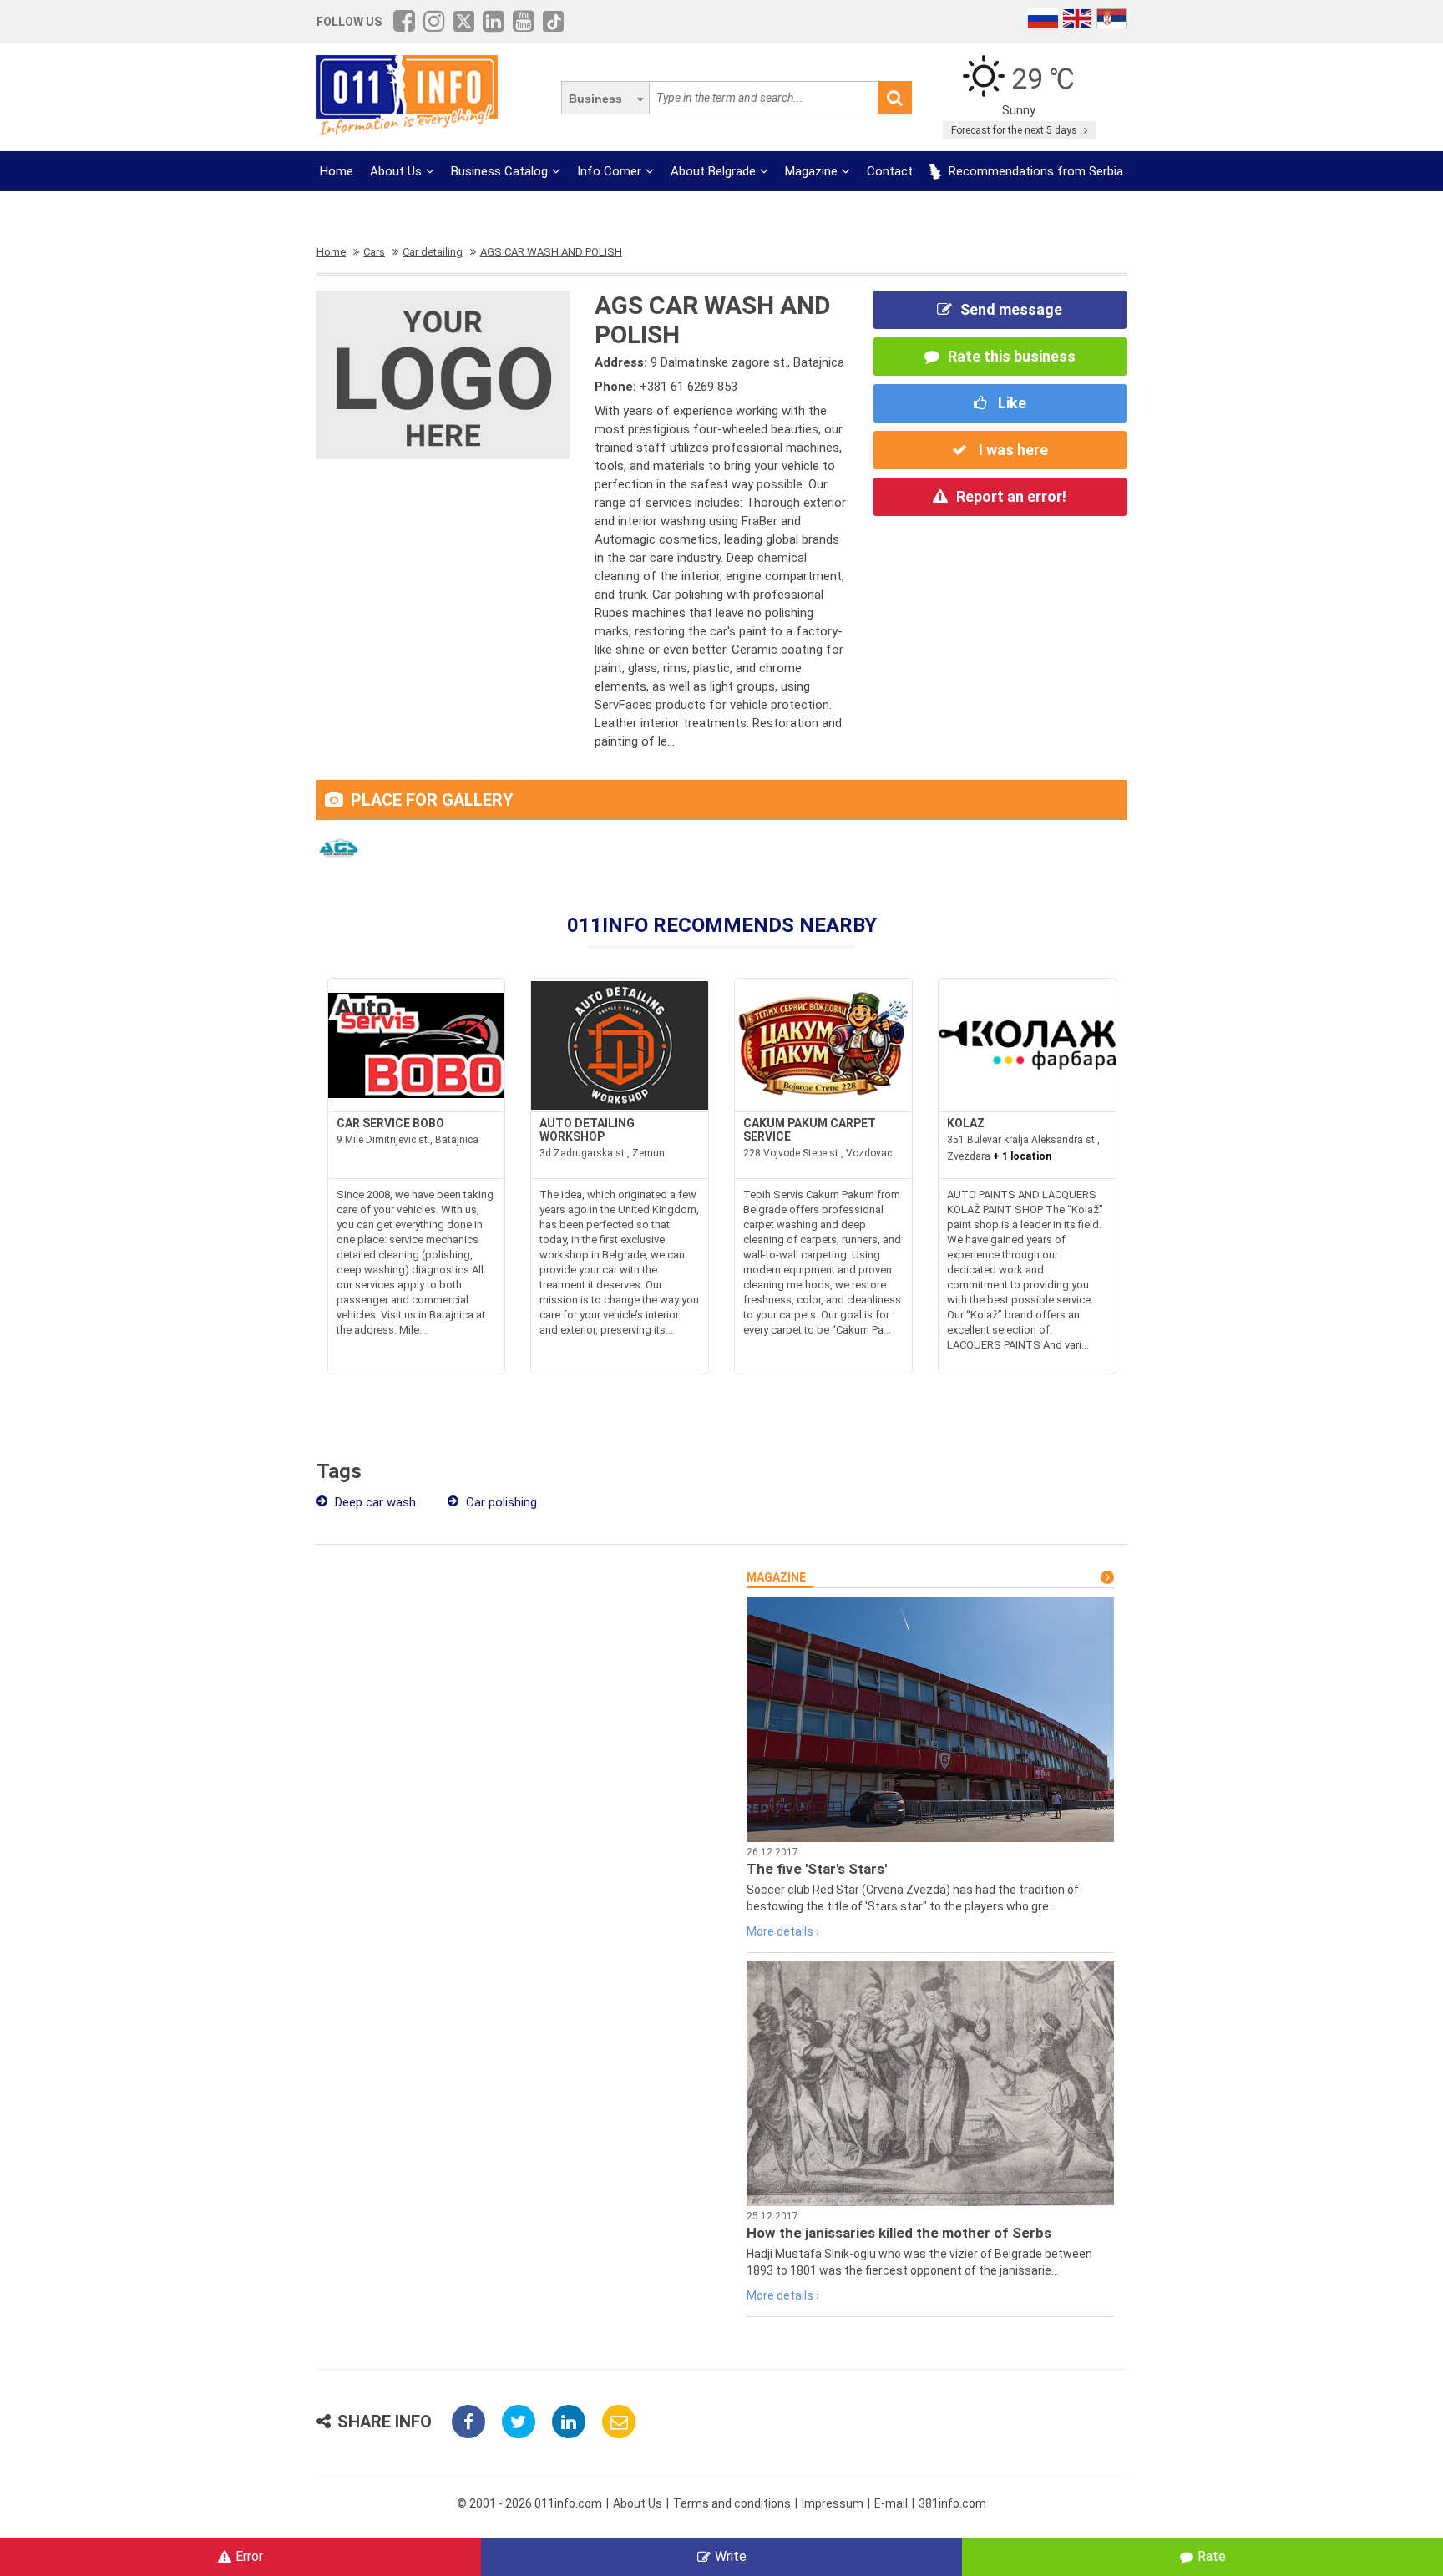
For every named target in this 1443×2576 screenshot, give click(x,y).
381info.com (952, 2503)
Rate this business (1012, 356)
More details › (783, 1931)
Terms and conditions (732, 2503)
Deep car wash (374, 1502)
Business (595, 99)
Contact (890, 171)
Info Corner (609, 171)
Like (1010, 403)
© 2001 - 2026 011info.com (529, 2503)
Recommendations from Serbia (1034, 171)
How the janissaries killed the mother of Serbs (899, 2233)
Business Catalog (499, 171)
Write (731, 2556)
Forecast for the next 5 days (1015, 130)
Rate (1212, 2556)
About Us (396, 171)
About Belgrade (713, 171)
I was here (1012, 450)
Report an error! (1011, 496)
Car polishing (500, 1502)
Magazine (811, 171)
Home (337, 171)
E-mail (891, 2503)
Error (249, 2556)
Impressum (833, 2503)
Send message (1011, 309)
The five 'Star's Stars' (817, 1869)
